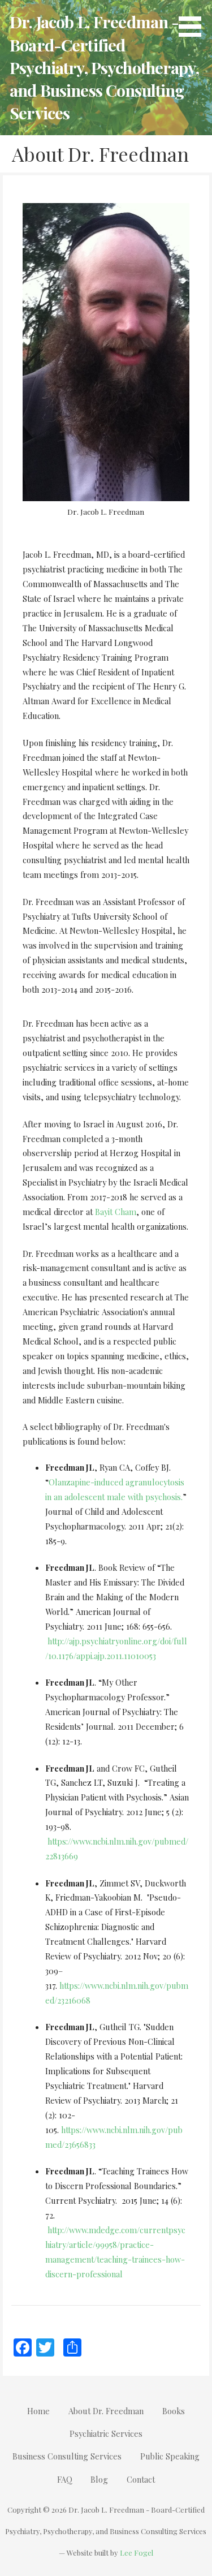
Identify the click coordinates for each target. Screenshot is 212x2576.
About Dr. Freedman (106, 2411)
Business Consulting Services (67, 2456)
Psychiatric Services (106, 2433)
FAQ (65, 2479)
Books (174, 2411)
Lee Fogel (137, 2553)
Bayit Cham (116, 1212)
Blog (99, 2479)
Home (38, 2411)
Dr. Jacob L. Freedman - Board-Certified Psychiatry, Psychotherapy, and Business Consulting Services (104, 67)
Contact (141, 2479)
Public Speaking (170, 2456)
